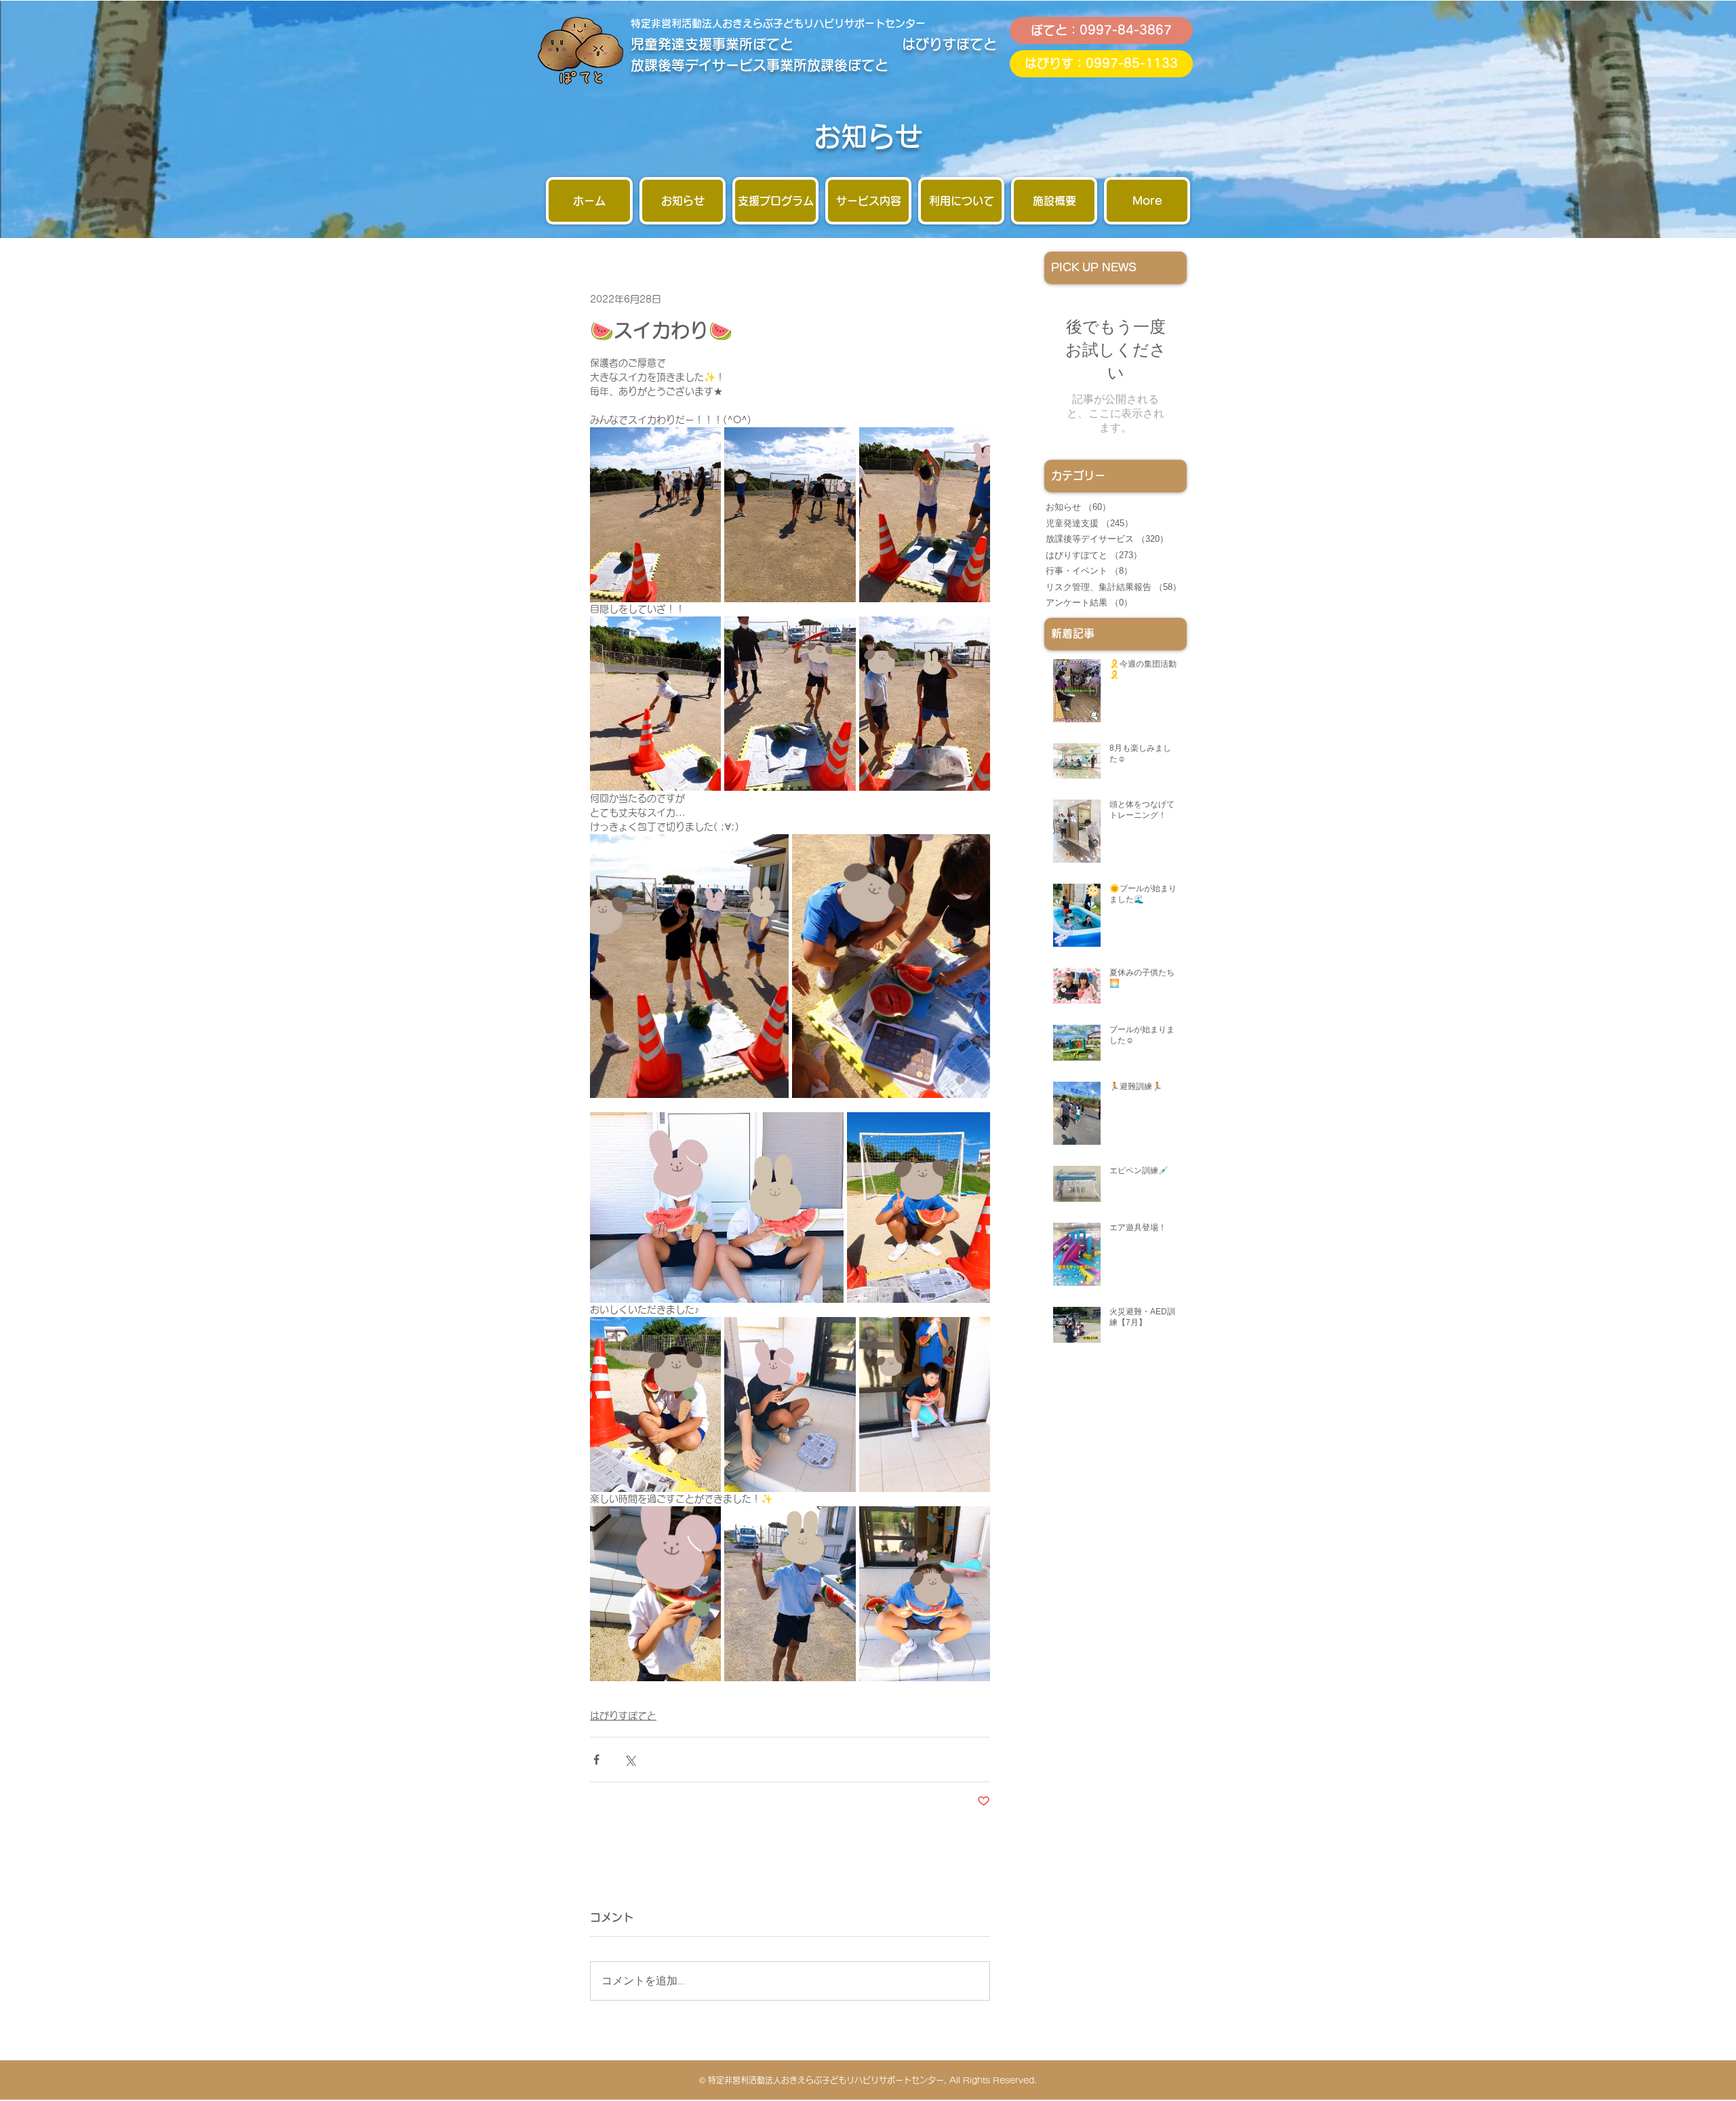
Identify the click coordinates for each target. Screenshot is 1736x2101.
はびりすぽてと (623, 1716)
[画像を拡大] (655, 515)
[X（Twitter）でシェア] (630, 1760)
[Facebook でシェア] (596, 1760)
